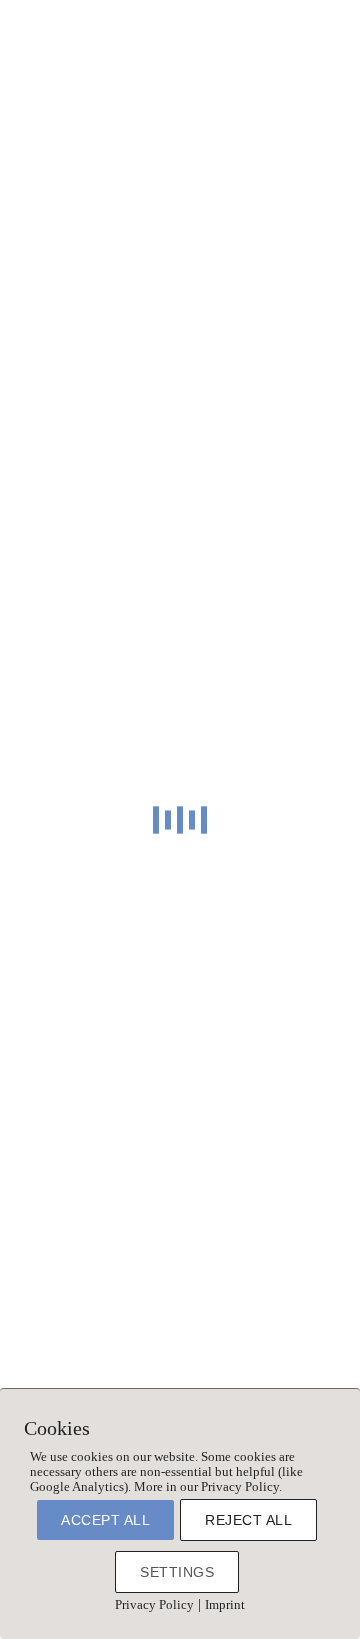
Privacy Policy (154, 1604)
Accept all (105, 1520)
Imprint (225, 1604)
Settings (177, 1572)
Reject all (248, 1520)
